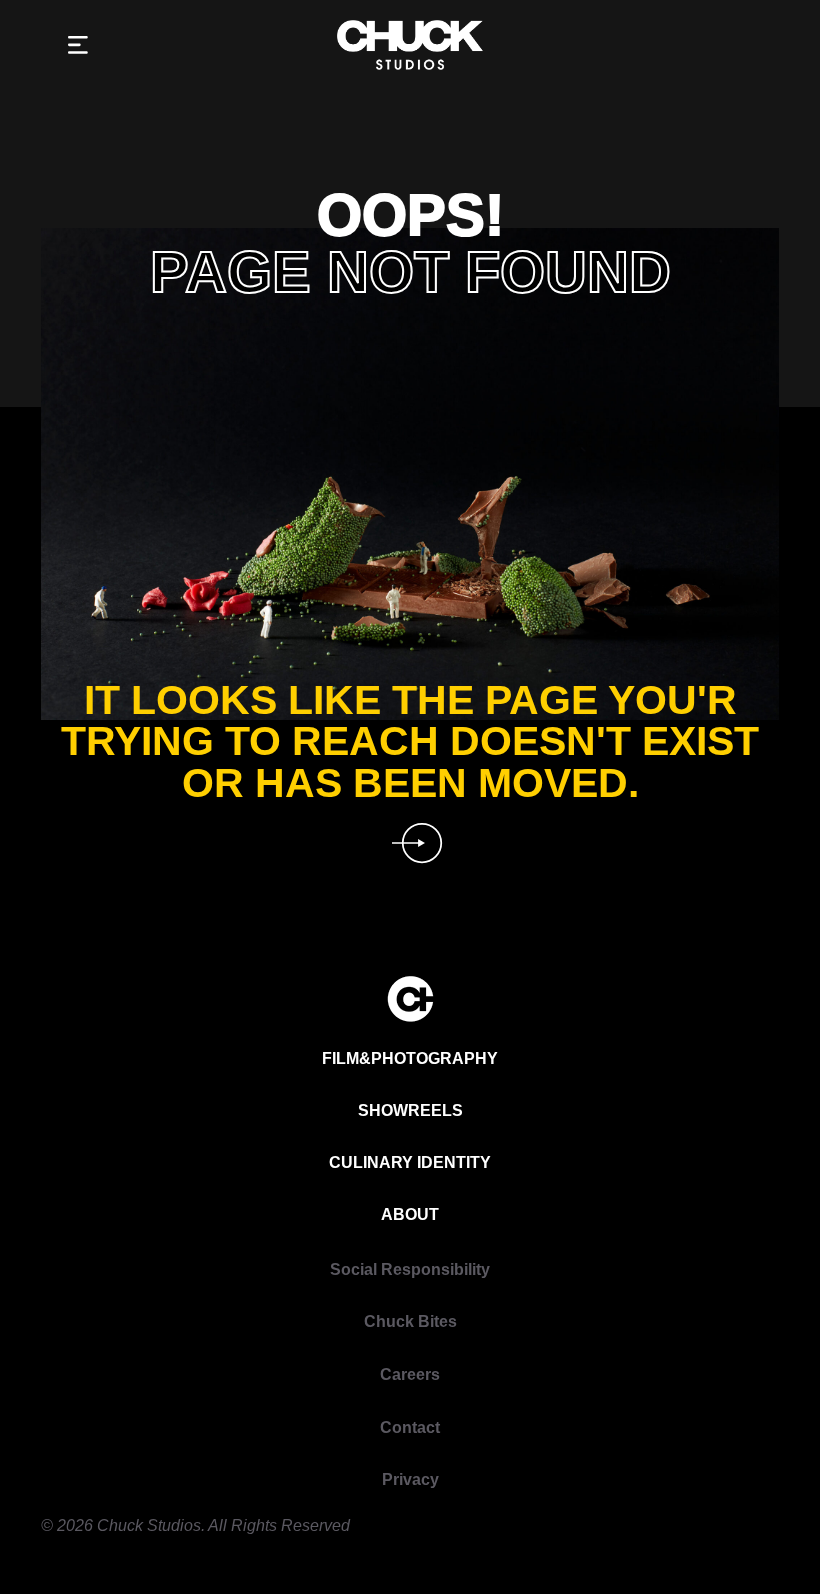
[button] (78, 45)
